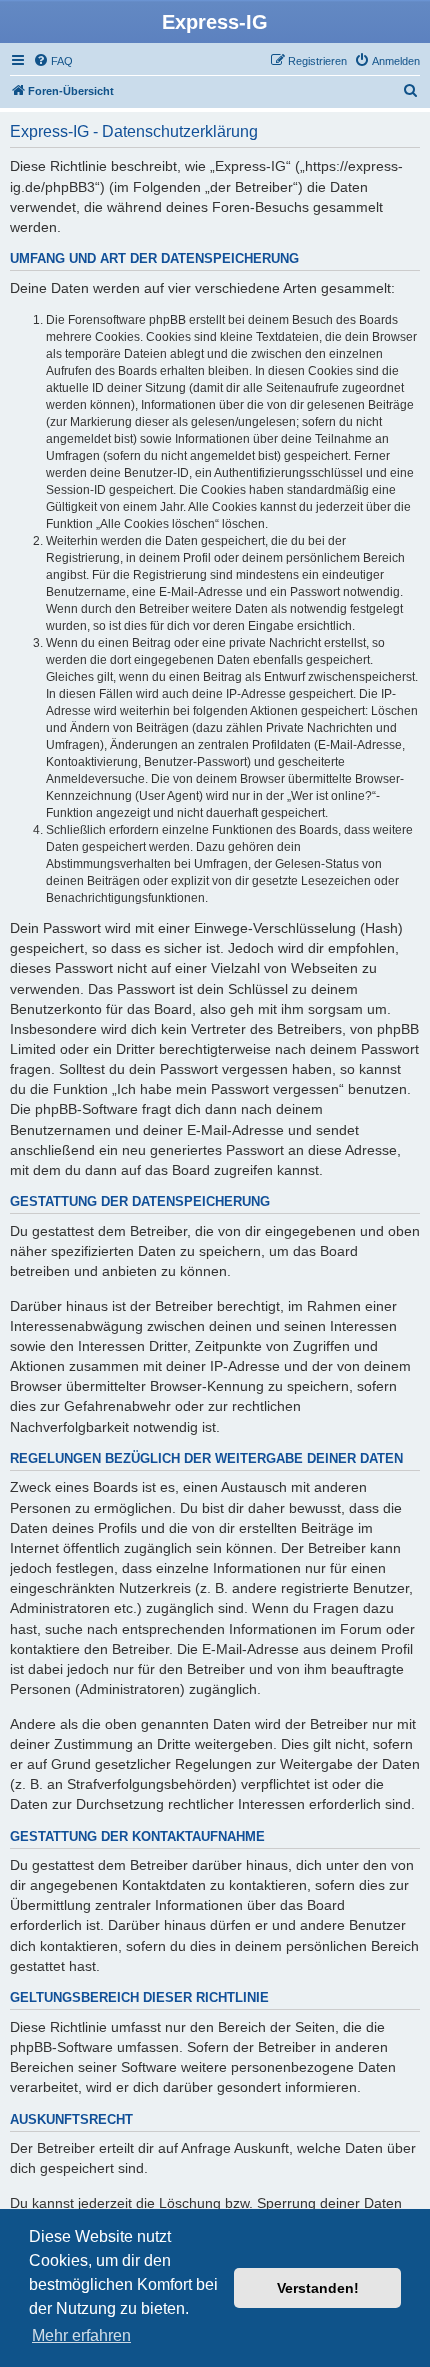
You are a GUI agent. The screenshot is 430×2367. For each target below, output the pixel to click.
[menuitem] (53, 61)
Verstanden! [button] (318, 2288)
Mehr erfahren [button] (81, 2335)
